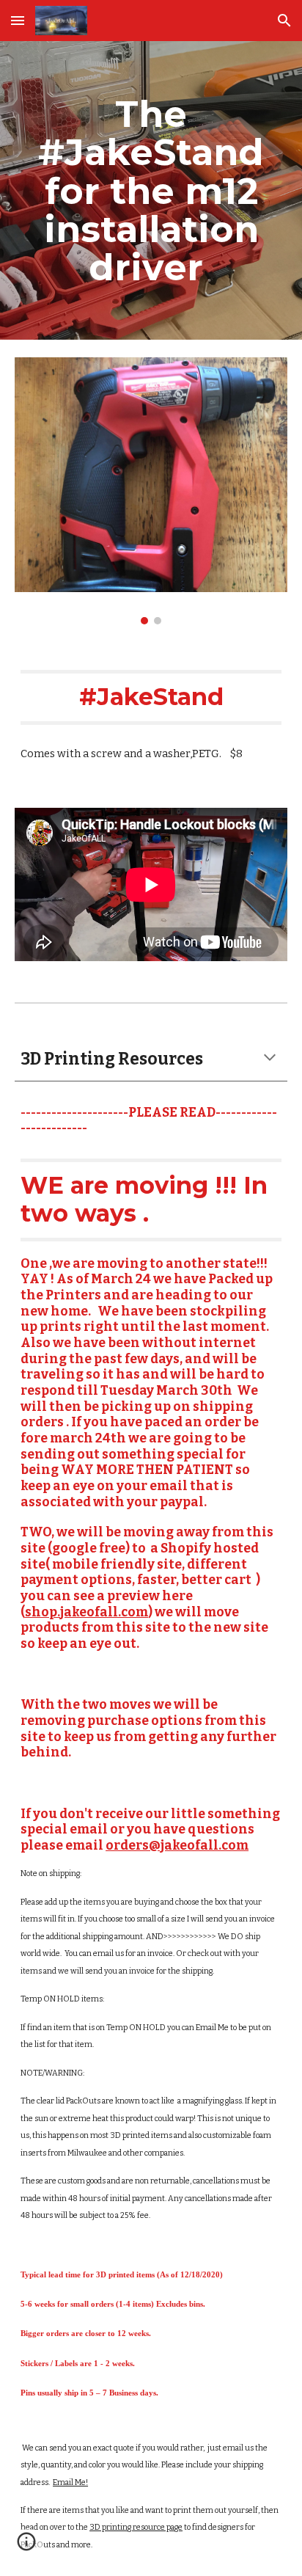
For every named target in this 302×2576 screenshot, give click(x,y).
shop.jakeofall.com (86, 1612)
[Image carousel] (151, 491)
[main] (151, 190)
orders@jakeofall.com (177, 1846)
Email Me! (70, 2482)
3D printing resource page (136, 2527)
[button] (18, 20)
